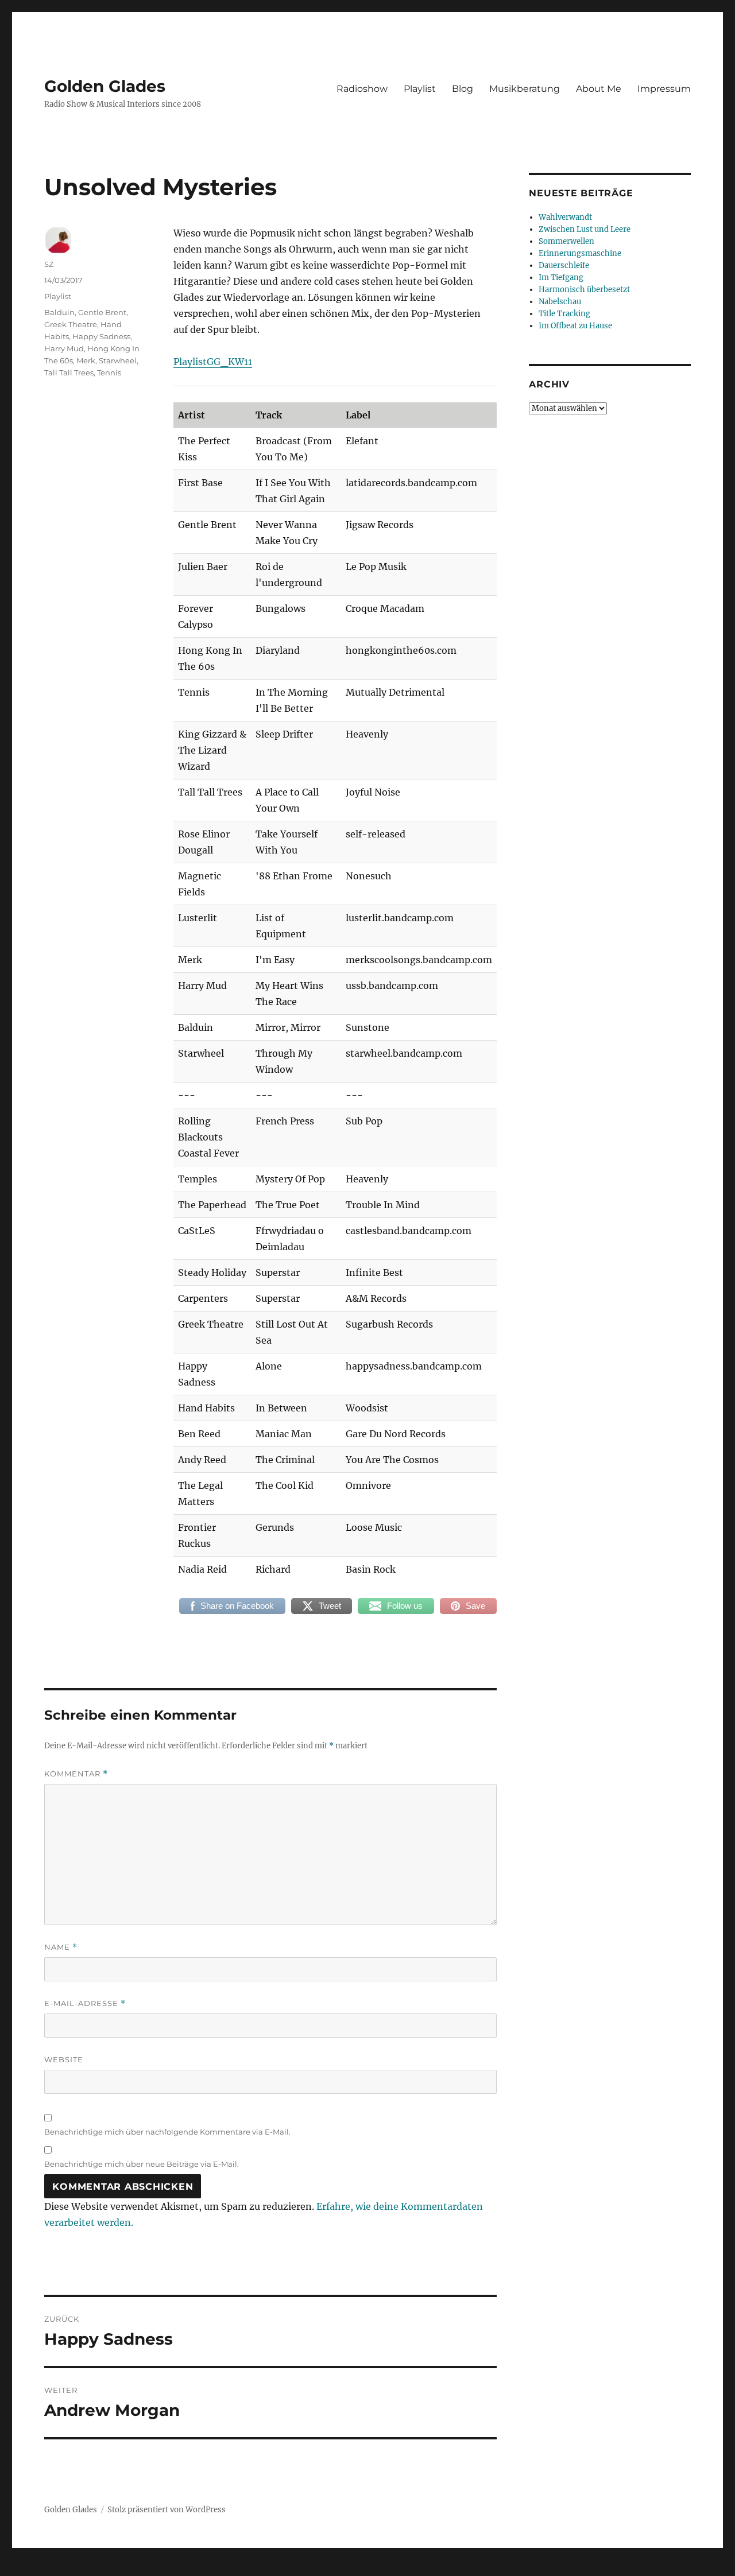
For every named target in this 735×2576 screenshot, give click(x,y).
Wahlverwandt (565, 217)
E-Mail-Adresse (85, 2003)
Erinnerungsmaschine (580, 253)
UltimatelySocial (461, 2568)
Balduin (59, 312)
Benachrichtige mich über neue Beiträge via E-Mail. (142, 2164)
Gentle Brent (102, 312)
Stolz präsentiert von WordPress (167, 2510)
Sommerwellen (566, 241)
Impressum (664, 89)
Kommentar (76, 1774)
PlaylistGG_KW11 (213, 362)
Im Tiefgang (561, 278)
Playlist (420, 89)
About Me (599, 89)
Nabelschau (560, 302)
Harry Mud (64, 348)
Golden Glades (105, 86)
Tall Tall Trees (69, 373)
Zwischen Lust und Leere (585, 229)
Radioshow (362, 89)
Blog (463, 89)
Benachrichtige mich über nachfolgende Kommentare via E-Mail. (167, 2132)
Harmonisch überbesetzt (584, 290)
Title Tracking (564, 314)
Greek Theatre (71, 324)
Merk (86, 360)
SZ (49, 264)
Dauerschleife (564, 265)
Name (61, 1947)
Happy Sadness (101, 336)
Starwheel (118, 360)
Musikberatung (525, 89)
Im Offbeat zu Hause (575, 326)
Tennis (109, 373)
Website (64, 2059)
